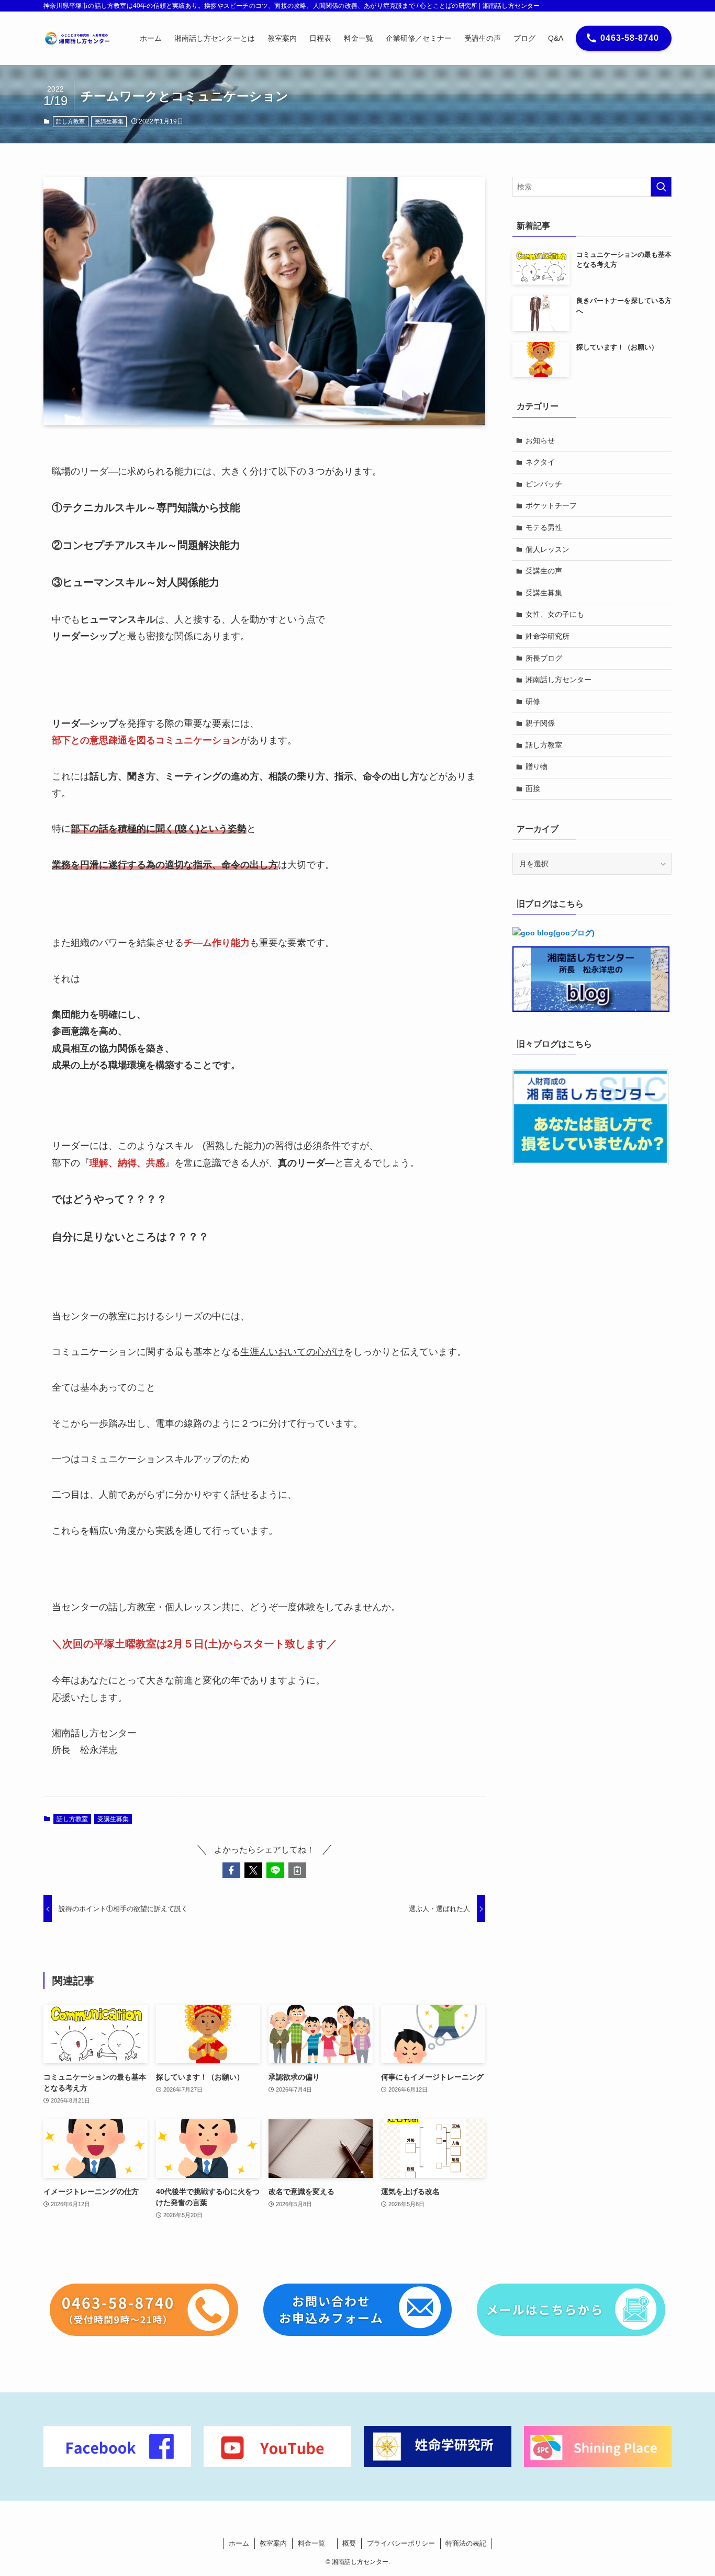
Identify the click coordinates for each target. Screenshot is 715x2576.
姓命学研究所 (548, 636)
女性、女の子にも (555, 614)
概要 (349, 2543)
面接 (533, 788)
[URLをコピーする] (297, 1870)
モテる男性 (544, 527)
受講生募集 (109, 121)
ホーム (239, 2543)
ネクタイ (540, 462)
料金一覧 (315, 2543)
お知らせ (540, 440)
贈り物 (537, 766)
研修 (533, 702)
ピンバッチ (544, 484)
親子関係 (540, 723)
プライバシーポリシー (401, 2543)
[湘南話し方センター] (78, 38)
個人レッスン (548, 549)
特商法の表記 (466, 2543)
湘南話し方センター (558, 680)
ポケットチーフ (551, 505)
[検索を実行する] (661, 187)
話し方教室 (70, 121)
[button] (231, 1870)
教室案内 (273, 2543)
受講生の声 (544, 571)
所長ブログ (544, 658)
